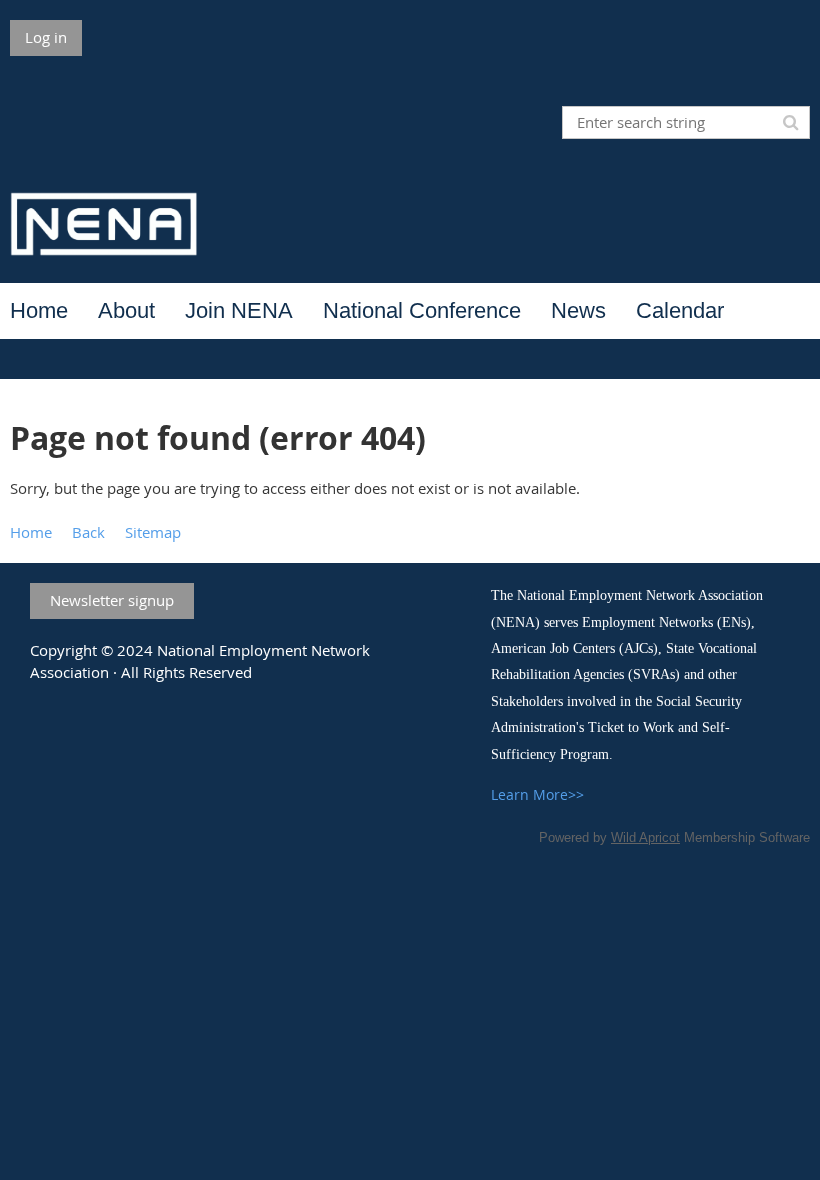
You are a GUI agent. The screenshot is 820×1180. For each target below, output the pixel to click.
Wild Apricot (645, 837)
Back (88, 532)
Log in (46, 37)
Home (31, 532)
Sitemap (153, 532)
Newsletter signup (112, 600)
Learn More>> (537, 794)
